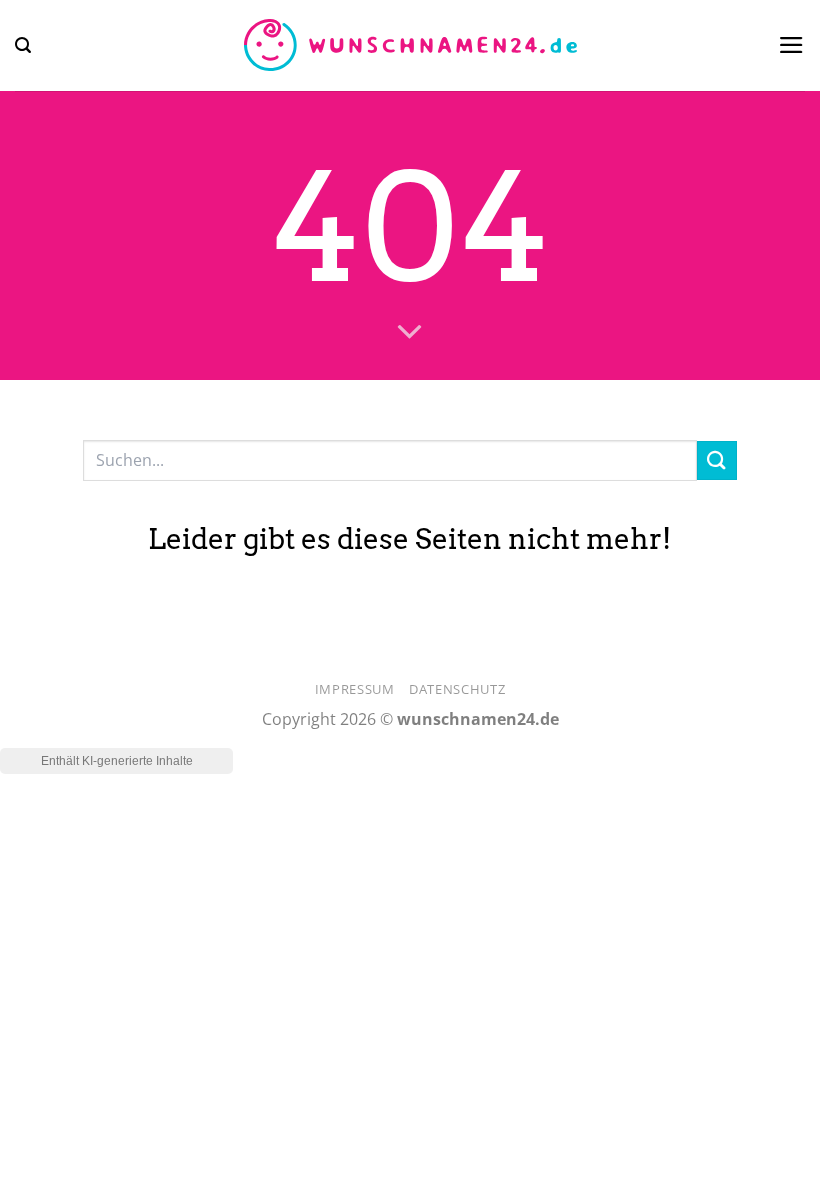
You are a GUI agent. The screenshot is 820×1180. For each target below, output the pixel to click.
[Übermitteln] (717, 460)
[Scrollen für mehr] (410, 333)
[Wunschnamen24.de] (410, 46)
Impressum (355, 689)
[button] (23, 45)
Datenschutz (457, 689)
